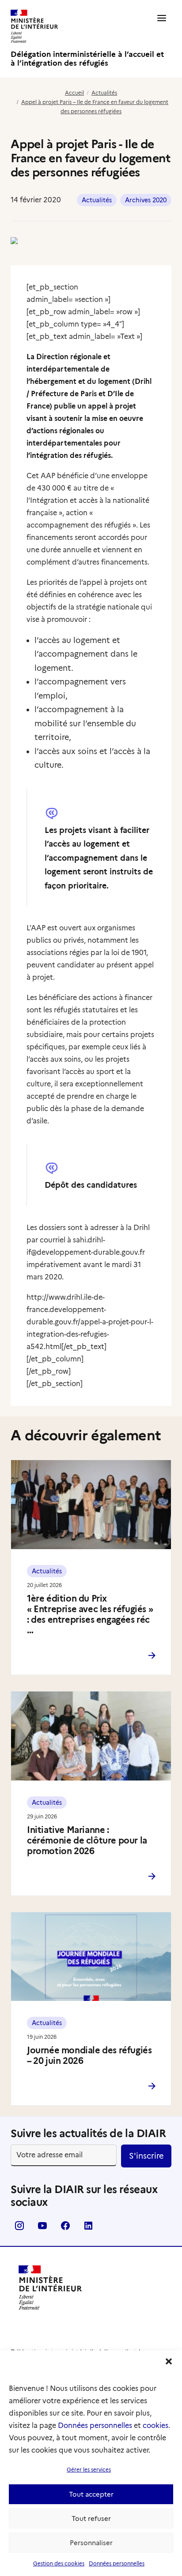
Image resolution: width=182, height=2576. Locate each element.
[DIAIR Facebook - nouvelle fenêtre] (65, 2228)
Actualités (104, 93)
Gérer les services (89, 2470)
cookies (155, 2425)
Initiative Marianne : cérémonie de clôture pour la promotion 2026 (87, 1840)
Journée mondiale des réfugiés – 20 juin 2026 (89, 2056)
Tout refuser (91, 2519)
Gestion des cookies (59, 2563)
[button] (169, 2361)
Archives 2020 (146, 200)
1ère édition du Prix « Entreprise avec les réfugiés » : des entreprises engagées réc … (90, 1614)
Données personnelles (95, 2425)
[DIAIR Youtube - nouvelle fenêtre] (42, 2228)
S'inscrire (146, 2156)
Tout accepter (91, 2494)
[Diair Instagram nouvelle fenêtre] (19, 2228)
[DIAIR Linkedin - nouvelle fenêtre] (88, 2228)
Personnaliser (91, 2543)
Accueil (74, 93)
